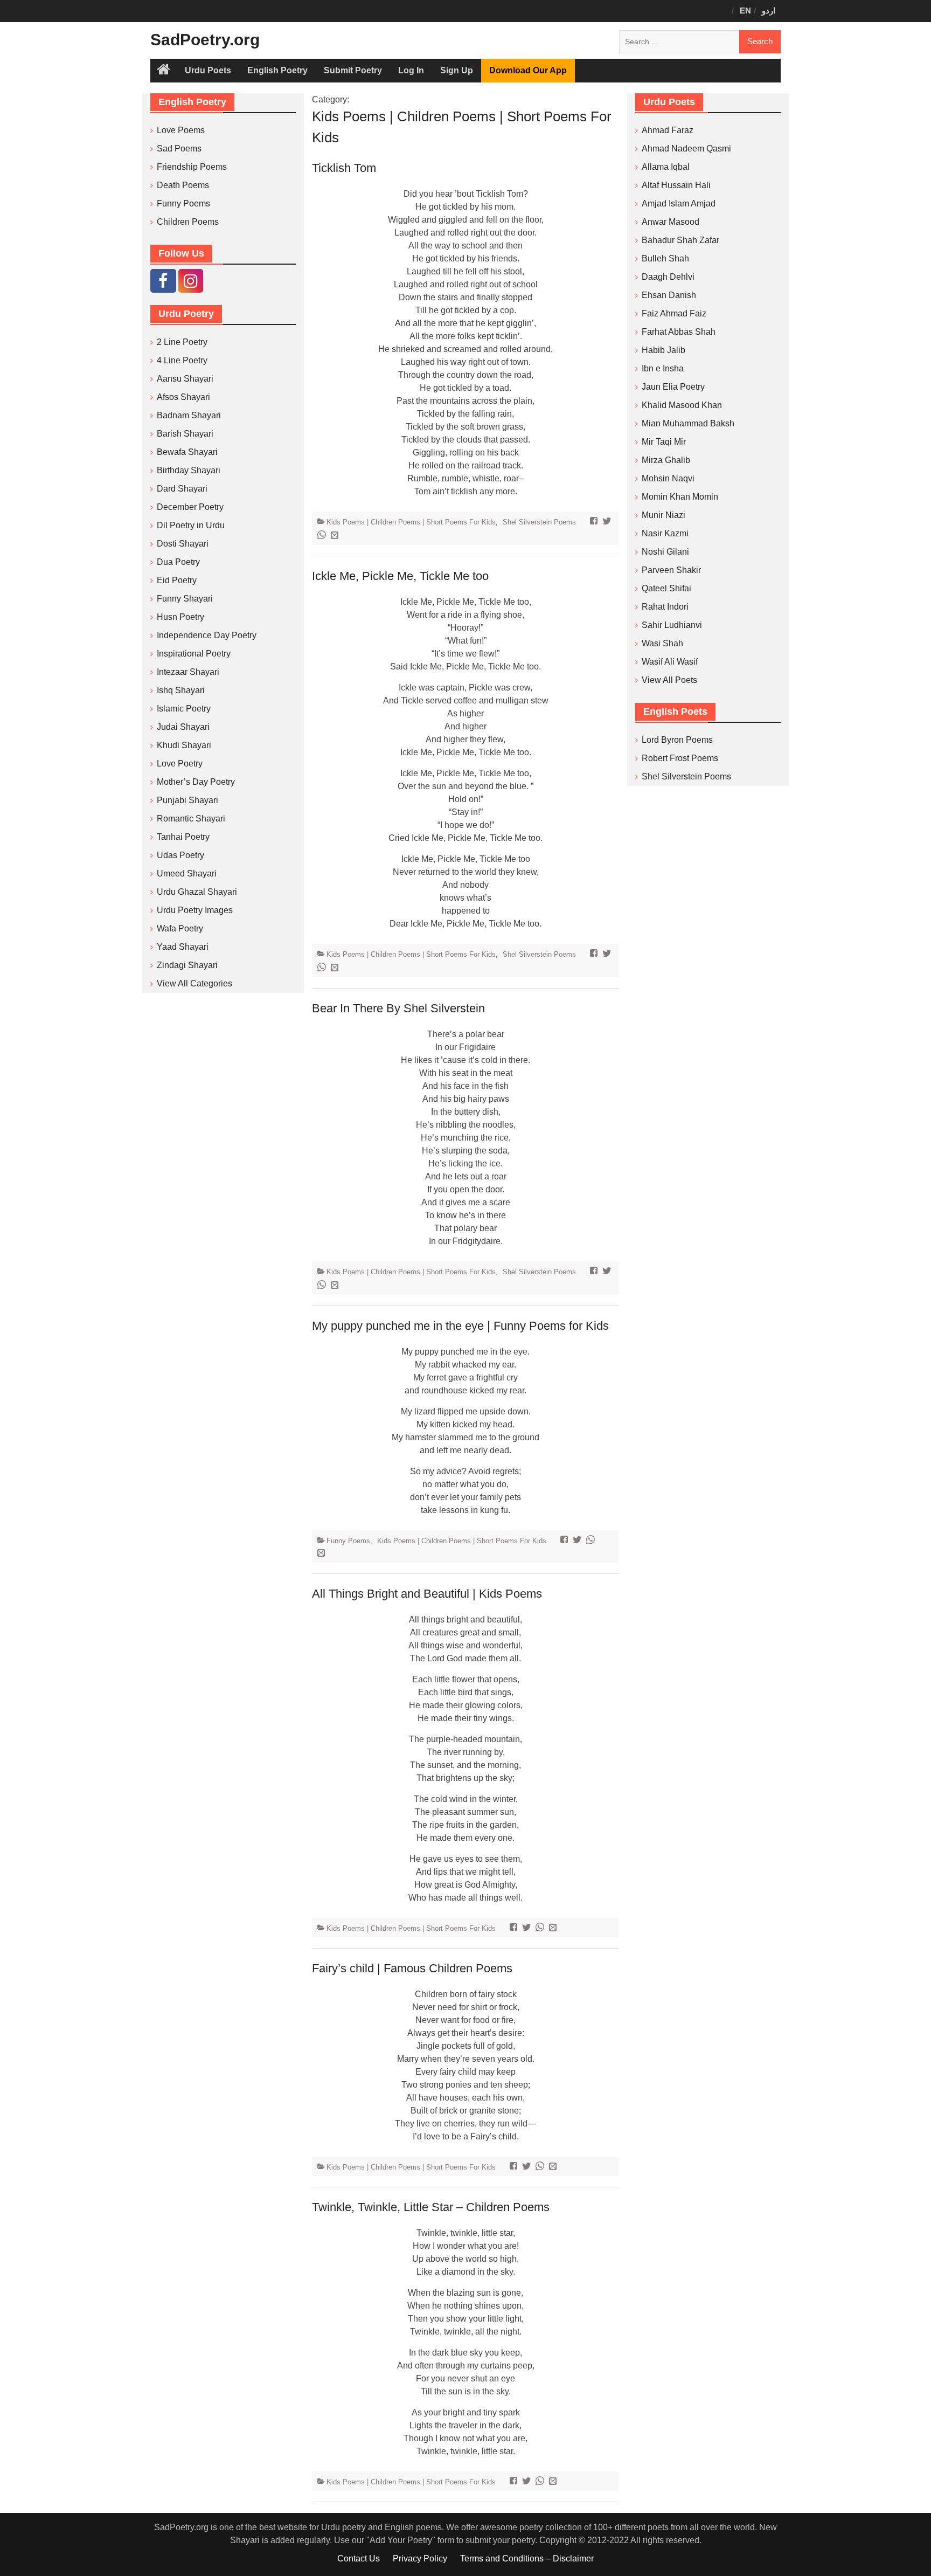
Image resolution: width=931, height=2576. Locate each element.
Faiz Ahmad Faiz (674, 313)
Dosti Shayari (183, 544)
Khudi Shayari (184, 745)
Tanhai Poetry (183, 837)
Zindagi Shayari (187, 965)
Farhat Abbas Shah (679, 332)
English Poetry (277, 70)
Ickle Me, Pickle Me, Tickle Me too (400, 576)
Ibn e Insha (663, 368)
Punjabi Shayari (187, 800)
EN (745, 11)
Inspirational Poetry (194, 654)
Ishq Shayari (181, 690)
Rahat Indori (665, 607)
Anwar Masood (671, 222)
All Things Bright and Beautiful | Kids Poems (427, 1594)
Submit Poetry (353, 70)
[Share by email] (336, 536)
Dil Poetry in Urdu (191, 525)
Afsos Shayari (183, 397)
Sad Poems (179, 149)
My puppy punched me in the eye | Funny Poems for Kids (460, 1326)
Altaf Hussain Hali (676, 185)
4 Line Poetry (182, 360)
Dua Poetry (178, 562)
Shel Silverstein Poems (539, 522)
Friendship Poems (192, 167)
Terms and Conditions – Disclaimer (527, 2558)
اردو (769, 11)
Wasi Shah (662, 643)
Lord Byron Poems (677, 740)
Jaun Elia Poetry (673, 387)
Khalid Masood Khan (682, 405)
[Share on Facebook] (595, 522)
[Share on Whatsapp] (323, 536)
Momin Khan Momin (680, 497)
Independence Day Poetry (207, 635)
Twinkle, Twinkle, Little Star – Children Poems (431, 2207)
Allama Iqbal (666, 167)
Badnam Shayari (189, 415)
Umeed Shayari (187, 873)
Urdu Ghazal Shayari (197, 892)
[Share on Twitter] (608, 522)
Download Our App (528, 70)
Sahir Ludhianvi (672, 625)
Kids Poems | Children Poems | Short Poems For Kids (411, 522)
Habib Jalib (663, 350)
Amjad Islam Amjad (679, 203)
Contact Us (359, 2558)
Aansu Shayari (185, 379)
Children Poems (188, 222)
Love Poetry (180, 764)
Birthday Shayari (189, 470)
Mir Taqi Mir (664, 442)
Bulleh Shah (665, 258)
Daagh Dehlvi (668, 277)
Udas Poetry (180, 855)
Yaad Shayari (183, 947)
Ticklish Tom (344, 168)
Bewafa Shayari (187, 452)
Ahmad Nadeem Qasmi (686, 149)
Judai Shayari (183, 727)
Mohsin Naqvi (668, 478)
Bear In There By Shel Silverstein (398, 1008)
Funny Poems (348, 1541)
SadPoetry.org (205, 40)
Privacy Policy (420, 2558)
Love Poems (181, 130)
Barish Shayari (185, 434)
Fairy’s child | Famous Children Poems (412, 1968)
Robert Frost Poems (680, 758)
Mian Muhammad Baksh (688, 423)
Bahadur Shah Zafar (680, 240)
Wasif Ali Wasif (670, 662)
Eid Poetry (177, 580)
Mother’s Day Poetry (196, 782)
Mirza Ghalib (666, 460)
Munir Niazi (663, 515)
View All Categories (194, 983)
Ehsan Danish (669, 295)
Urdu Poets (208, 70)
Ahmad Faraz (668, 130)
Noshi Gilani (665, 552)
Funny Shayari (185, 599)
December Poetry (190, 507)
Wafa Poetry (180, 928)
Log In (411, 70)
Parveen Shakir (671, 570)
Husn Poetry (180, 617)
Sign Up (457, 70)
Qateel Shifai (666, 588)
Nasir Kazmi (665, 533)
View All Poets (669, 680)
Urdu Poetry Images (195, 910)
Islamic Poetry (184, 709)
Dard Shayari (182, 489)
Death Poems (183, 185)
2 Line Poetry (182, 342)
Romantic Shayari (191, 819)
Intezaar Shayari (188, 672)
